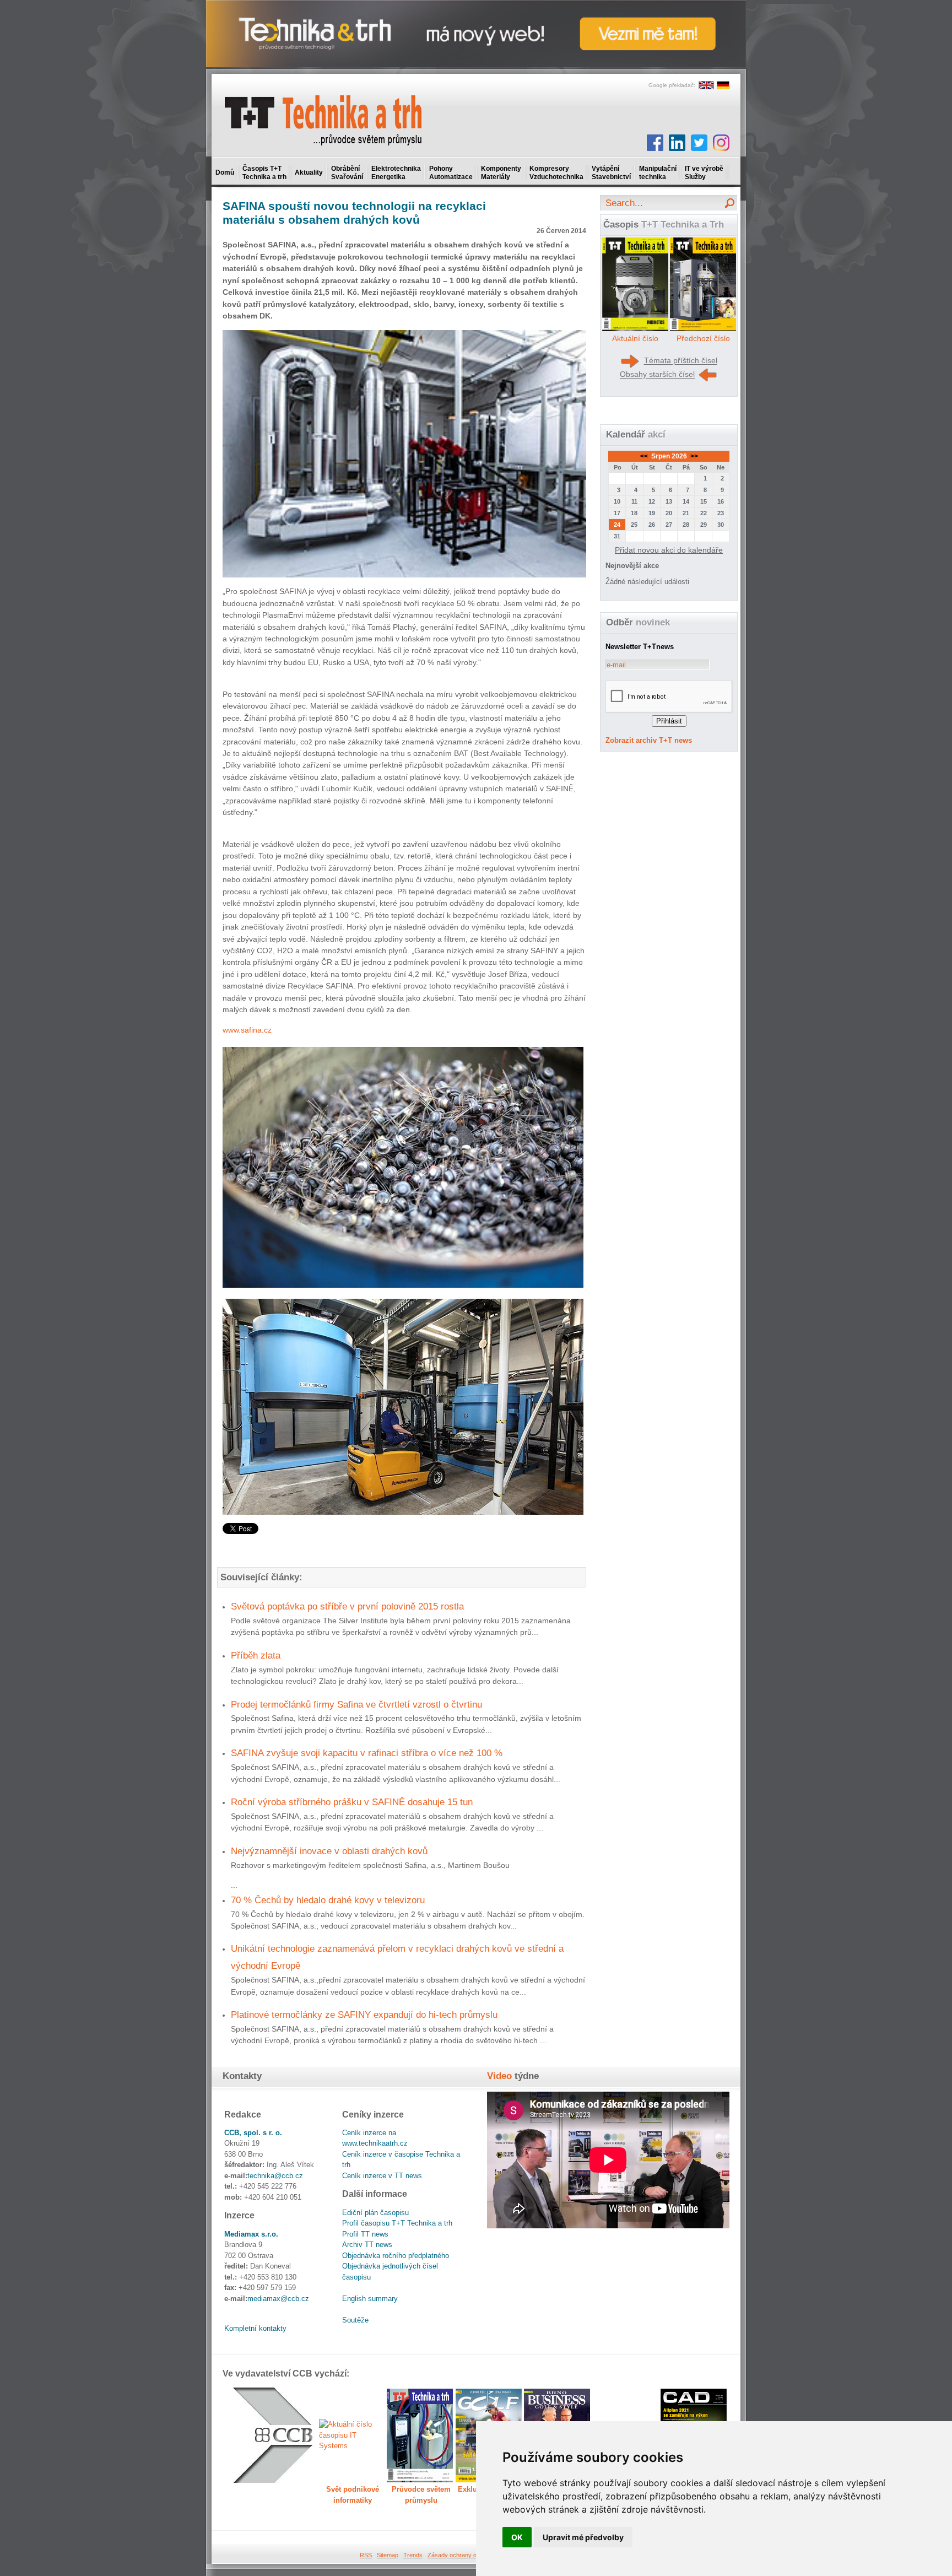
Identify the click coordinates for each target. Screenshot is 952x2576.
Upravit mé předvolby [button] (583, 2537)
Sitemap (388, 2555)
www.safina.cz (247, 1030)
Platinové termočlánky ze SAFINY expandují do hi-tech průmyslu (364, 2015)
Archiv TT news (367, 2245)
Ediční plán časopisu (375, 2213)
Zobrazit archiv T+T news (649, 740)
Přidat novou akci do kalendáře (669, 550)
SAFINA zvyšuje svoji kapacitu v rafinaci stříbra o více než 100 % (367, 1753)
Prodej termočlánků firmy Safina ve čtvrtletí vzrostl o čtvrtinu (356, 1704)
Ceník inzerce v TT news (382, 2176)
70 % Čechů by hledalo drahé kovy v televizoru (328, 1900)
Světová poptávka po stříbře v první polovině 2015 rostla (347, 1606)
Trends (413, 2555)
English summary (370, 2299)
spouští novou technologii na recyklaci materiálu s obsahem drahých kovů (354, 213)
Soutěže (355, 2320)
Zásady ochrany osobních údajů (471, 2555)
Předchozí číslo (703, 338)
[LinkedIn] (677, 143)
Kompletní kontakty (255, 2328)
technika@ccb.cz (275, 2176)
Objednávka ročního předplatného (396, 2256)
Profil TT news (365, 2234)
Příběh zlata (256, 1655)
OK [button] (517, 2537)
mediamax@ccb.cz (278, 2299)
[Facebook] (655, 143)
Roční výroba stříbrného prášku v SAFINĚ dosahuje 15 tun (352, 1802)
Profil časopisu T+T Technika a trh (397, 2223)
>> (693, 456)
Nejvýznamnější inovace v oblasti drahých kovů (329, 1851)
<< (645, 456)
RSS (366, 2555)
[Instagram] (721, 143)
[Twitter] (699, 143)
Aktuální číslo (635, 338)
